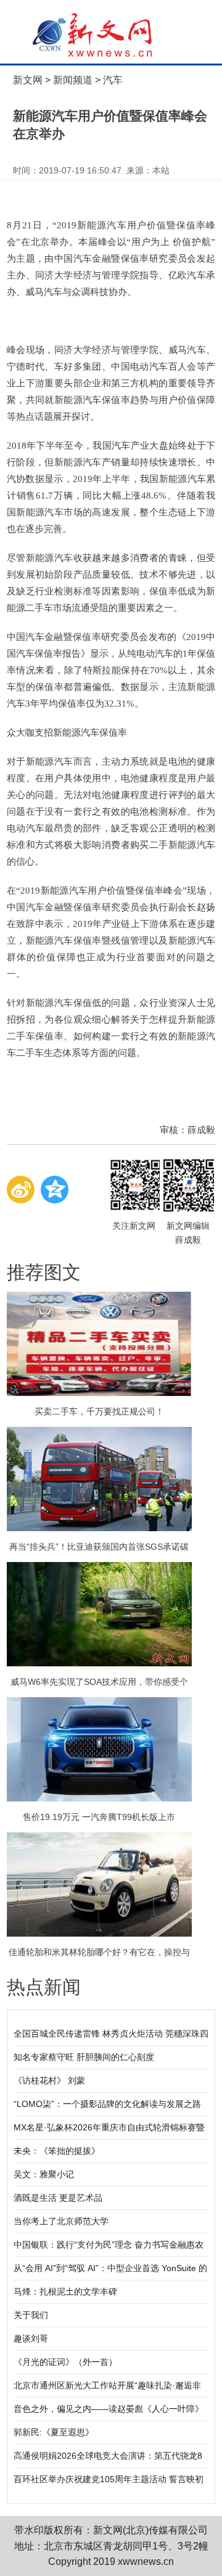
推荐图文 (44, 1272)
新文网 (28, 80)
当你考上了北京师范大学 (61, 2221)
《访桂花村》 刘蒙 (49, 2080)
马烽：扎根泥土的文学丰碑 (65, 2291)
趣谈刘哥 (31, 2338)
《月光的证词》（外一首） (65, 2362)
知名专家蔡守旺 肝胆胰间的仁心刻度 (84, 2057)
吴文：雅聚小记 (44, 2174)
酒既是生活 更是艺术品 (58, 2198)
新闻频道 (73, 80)
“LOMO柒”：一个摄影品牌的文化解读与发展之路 (107, 2104)
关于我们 (31, 2315)
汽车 (113, 80)
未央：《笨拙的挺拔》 (57, 2151)
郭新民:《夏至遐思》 (54, 2432)
